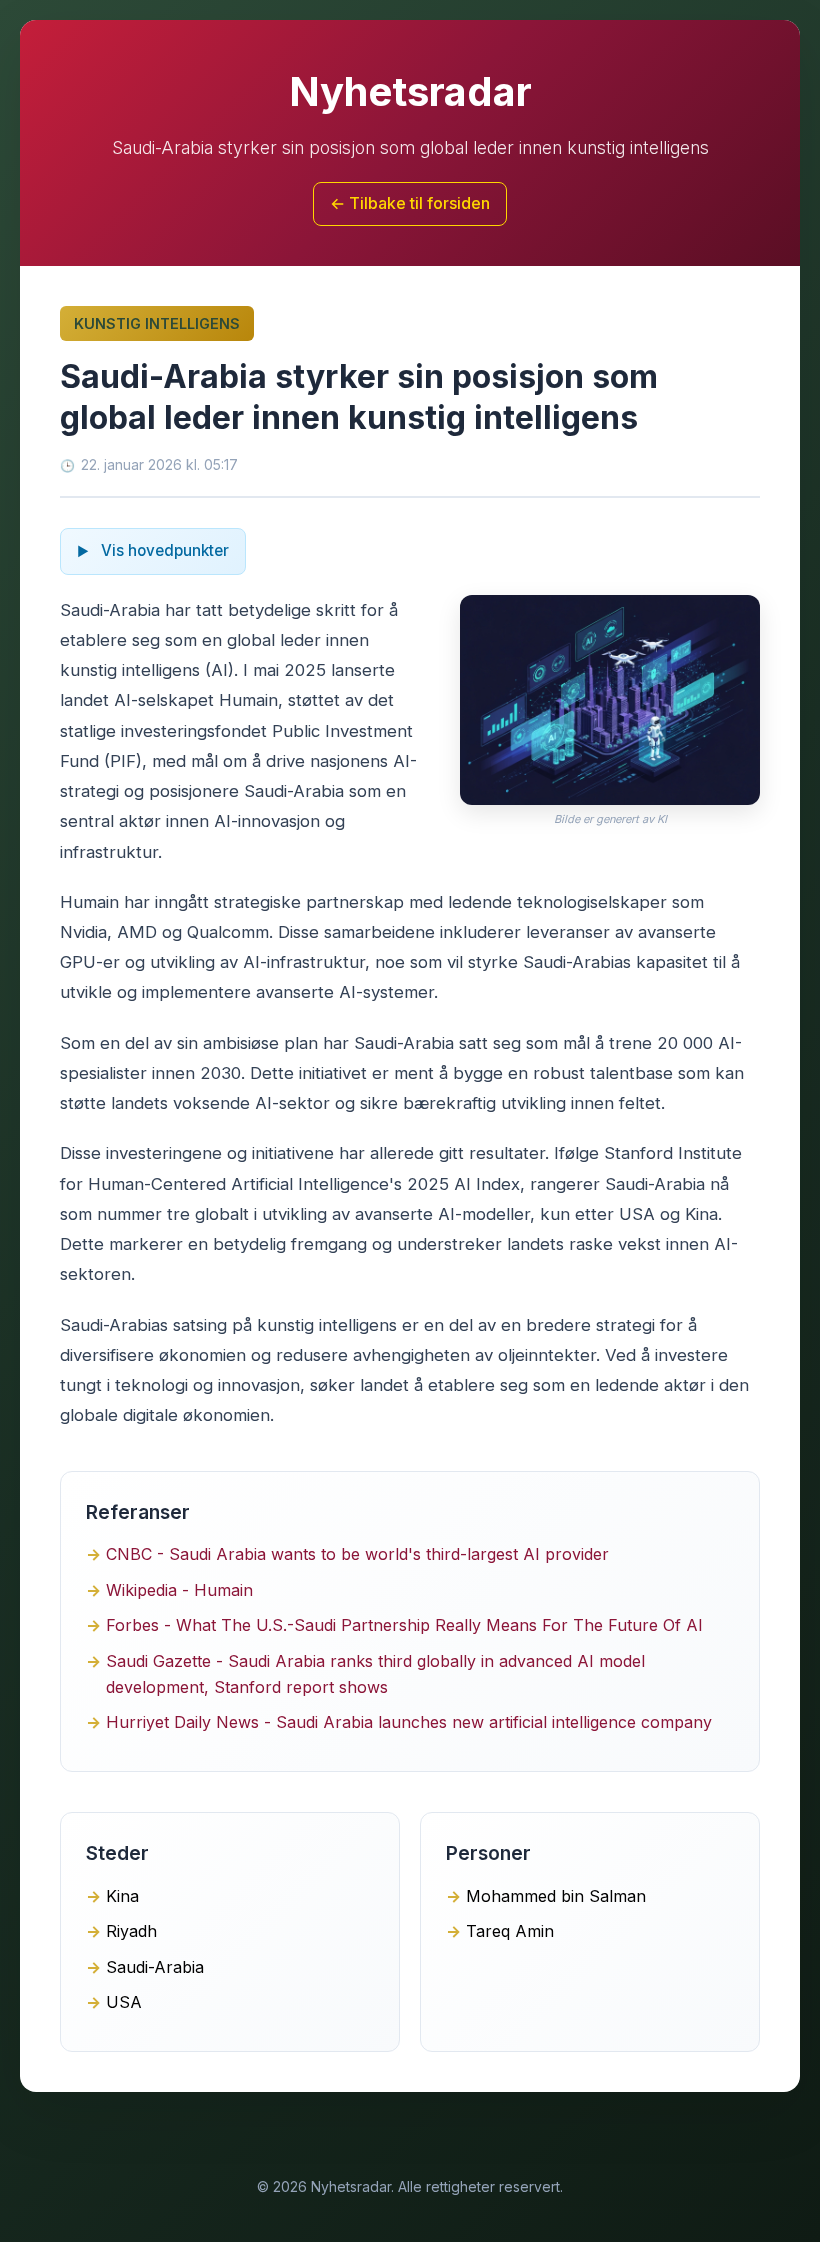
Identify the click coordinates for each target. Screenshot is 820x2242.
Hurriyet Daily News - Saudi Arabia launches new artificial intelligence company (409, 1722)
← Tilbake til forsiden (410, 203)
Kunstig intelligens (157, 323)
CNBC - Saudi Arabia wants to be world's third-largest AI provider (357, 1554)
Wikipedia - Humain (179, 1590)
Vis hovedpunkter (163, 550)
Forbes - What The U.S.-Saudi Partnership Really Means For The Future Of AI (404, 1625)
